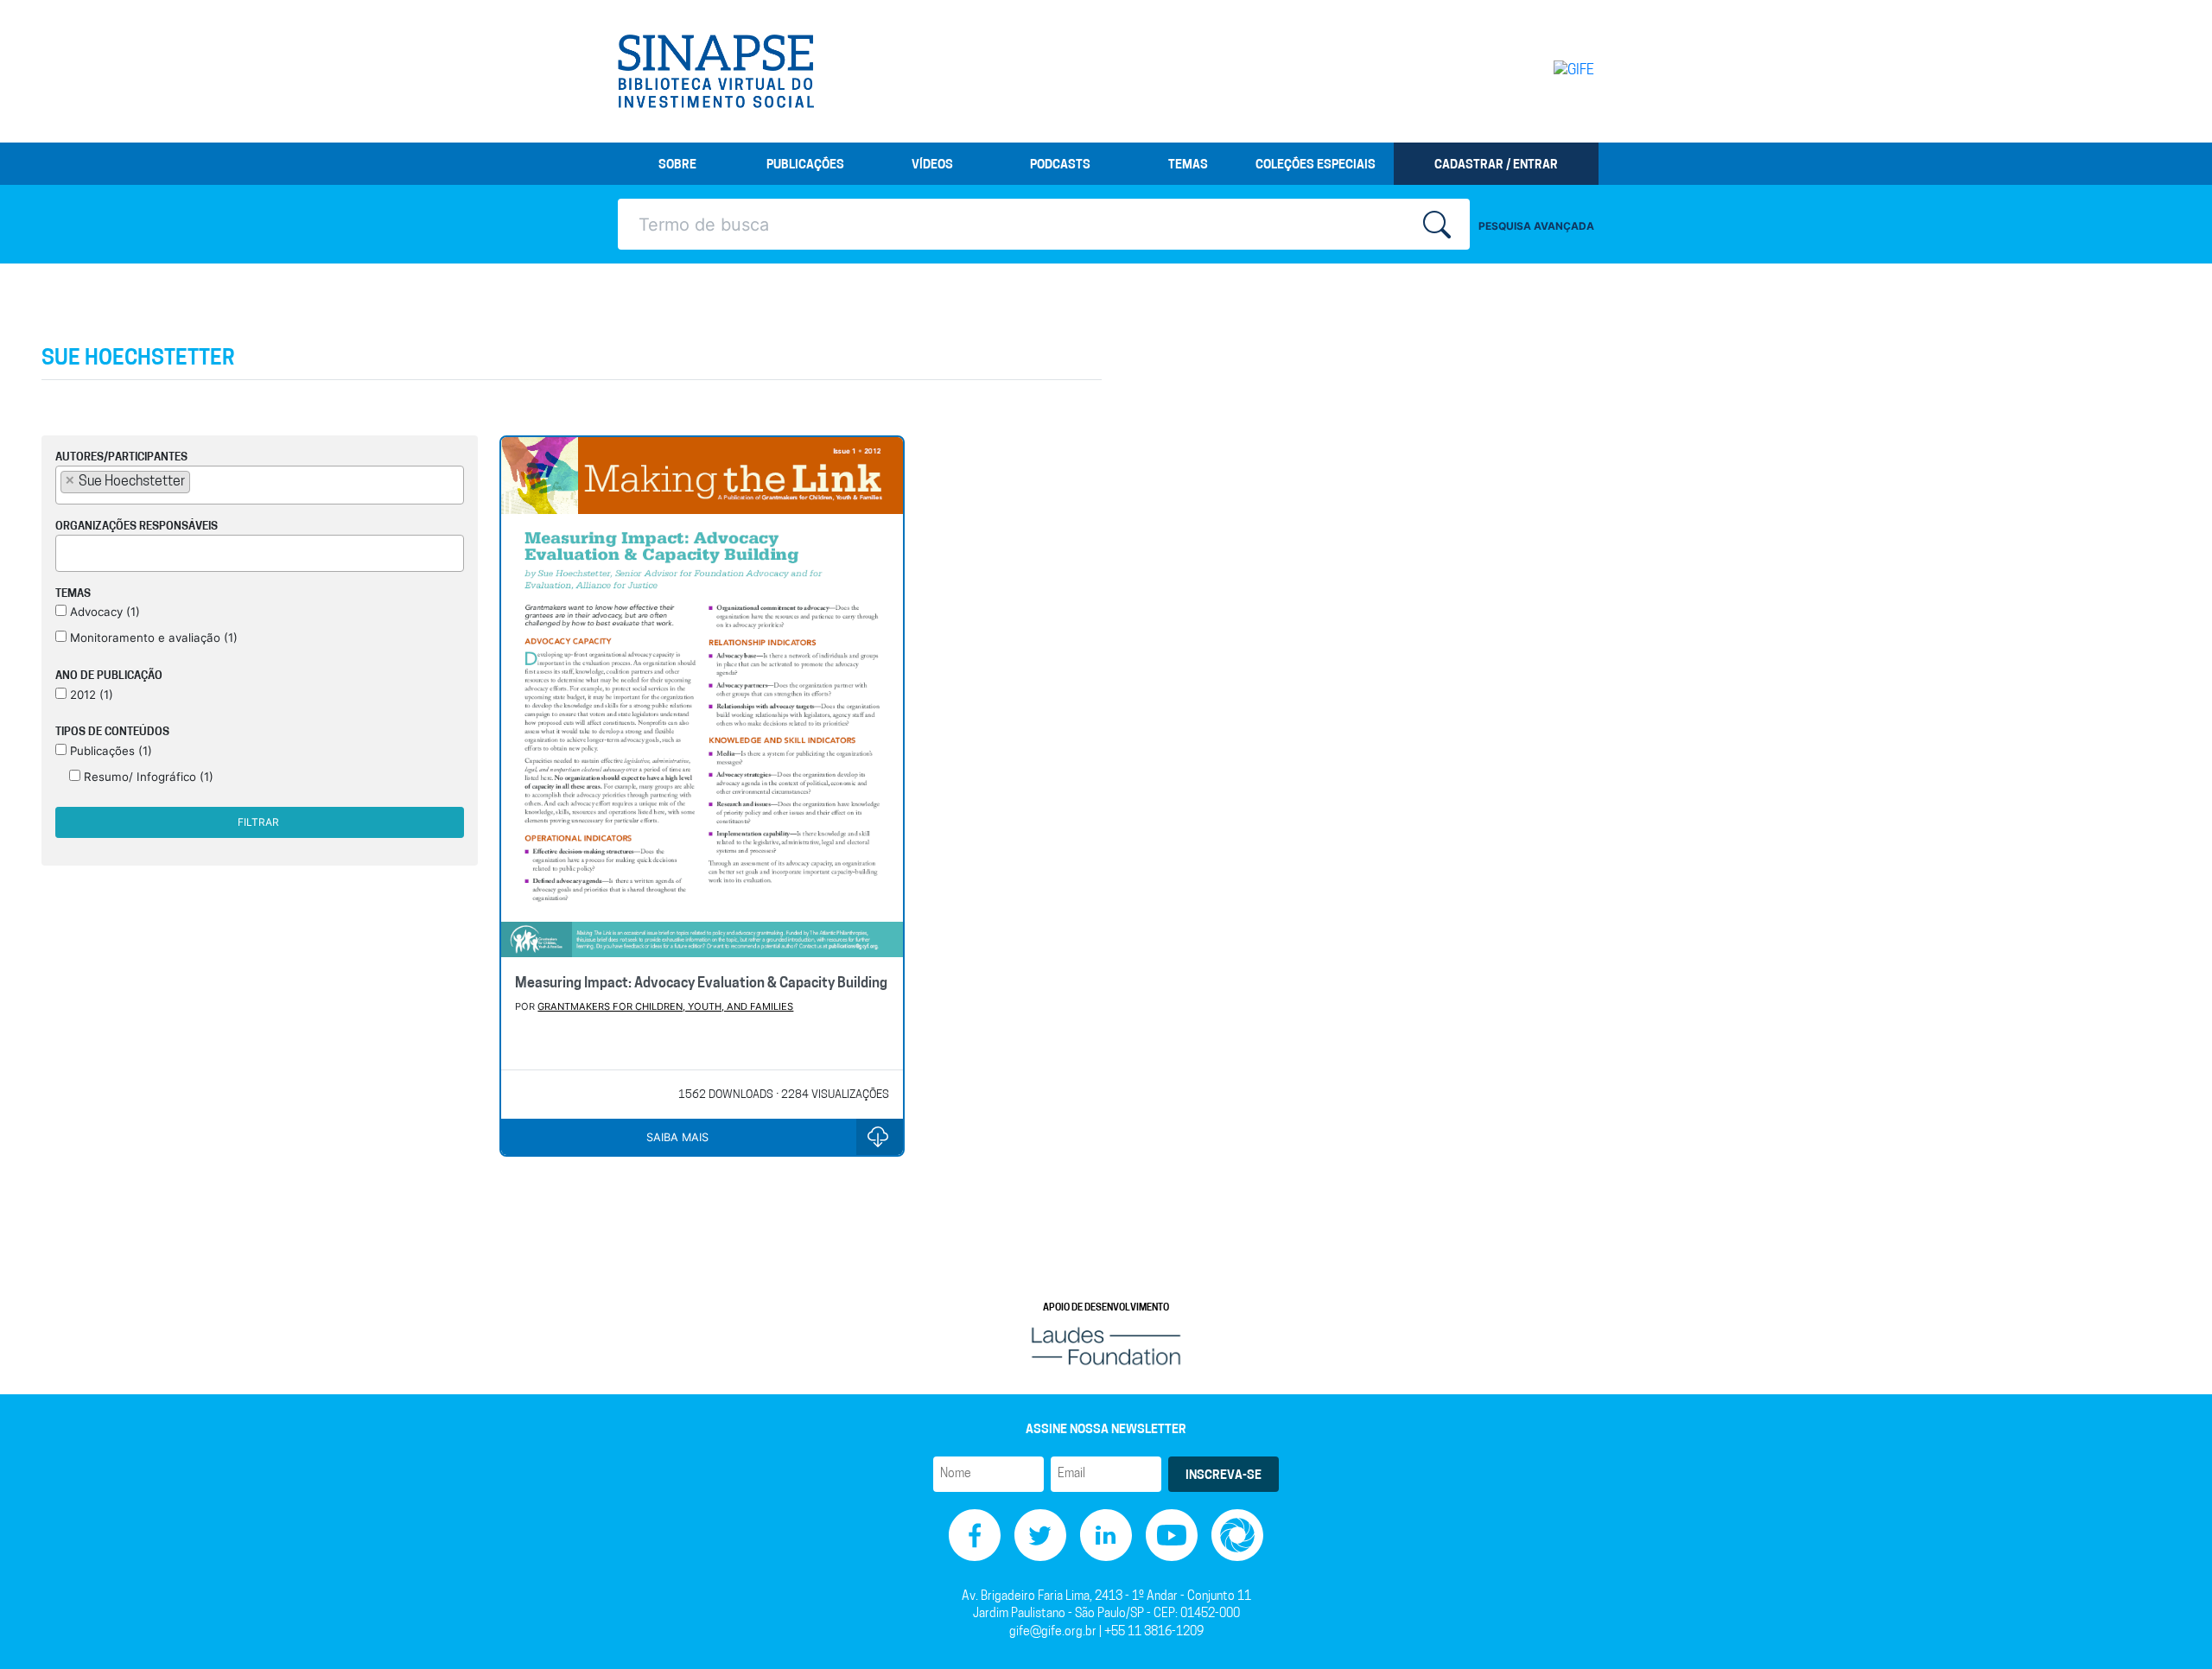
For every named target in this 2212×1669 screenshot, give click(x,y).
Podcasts (1060, 165)
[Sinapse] (716, 72)
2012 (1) (90, 695)
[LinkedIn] (1106, 1535)
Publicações (805, 165)
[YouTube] (1172, 1535)
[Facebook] (975, 1535)
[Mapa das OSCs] (1237, 1535)
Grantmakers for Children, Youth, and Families (665, 1006)
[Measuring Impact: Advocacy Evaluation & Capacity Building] (702, 699)
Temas (1188, 165)
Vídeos (932, 165)
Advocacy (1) (103, 612)
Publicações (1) (109, 751)
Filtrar (258, 822)
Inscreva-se (1224, 1476)
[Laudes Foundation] (1106, 1345)
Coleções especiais (1316, 165)
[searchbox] (200, 481)
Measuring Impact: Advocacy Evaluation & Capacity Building (701, 984)
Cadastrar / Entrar (1496, 165)
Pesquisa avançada (1536, 226)
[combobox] (260, 485)
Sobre (677, 165)
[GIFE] (1538, 71)
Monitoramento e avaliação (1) (152, 638)
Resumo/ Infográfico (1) (147, 777)
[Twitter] (1040, 1535)
